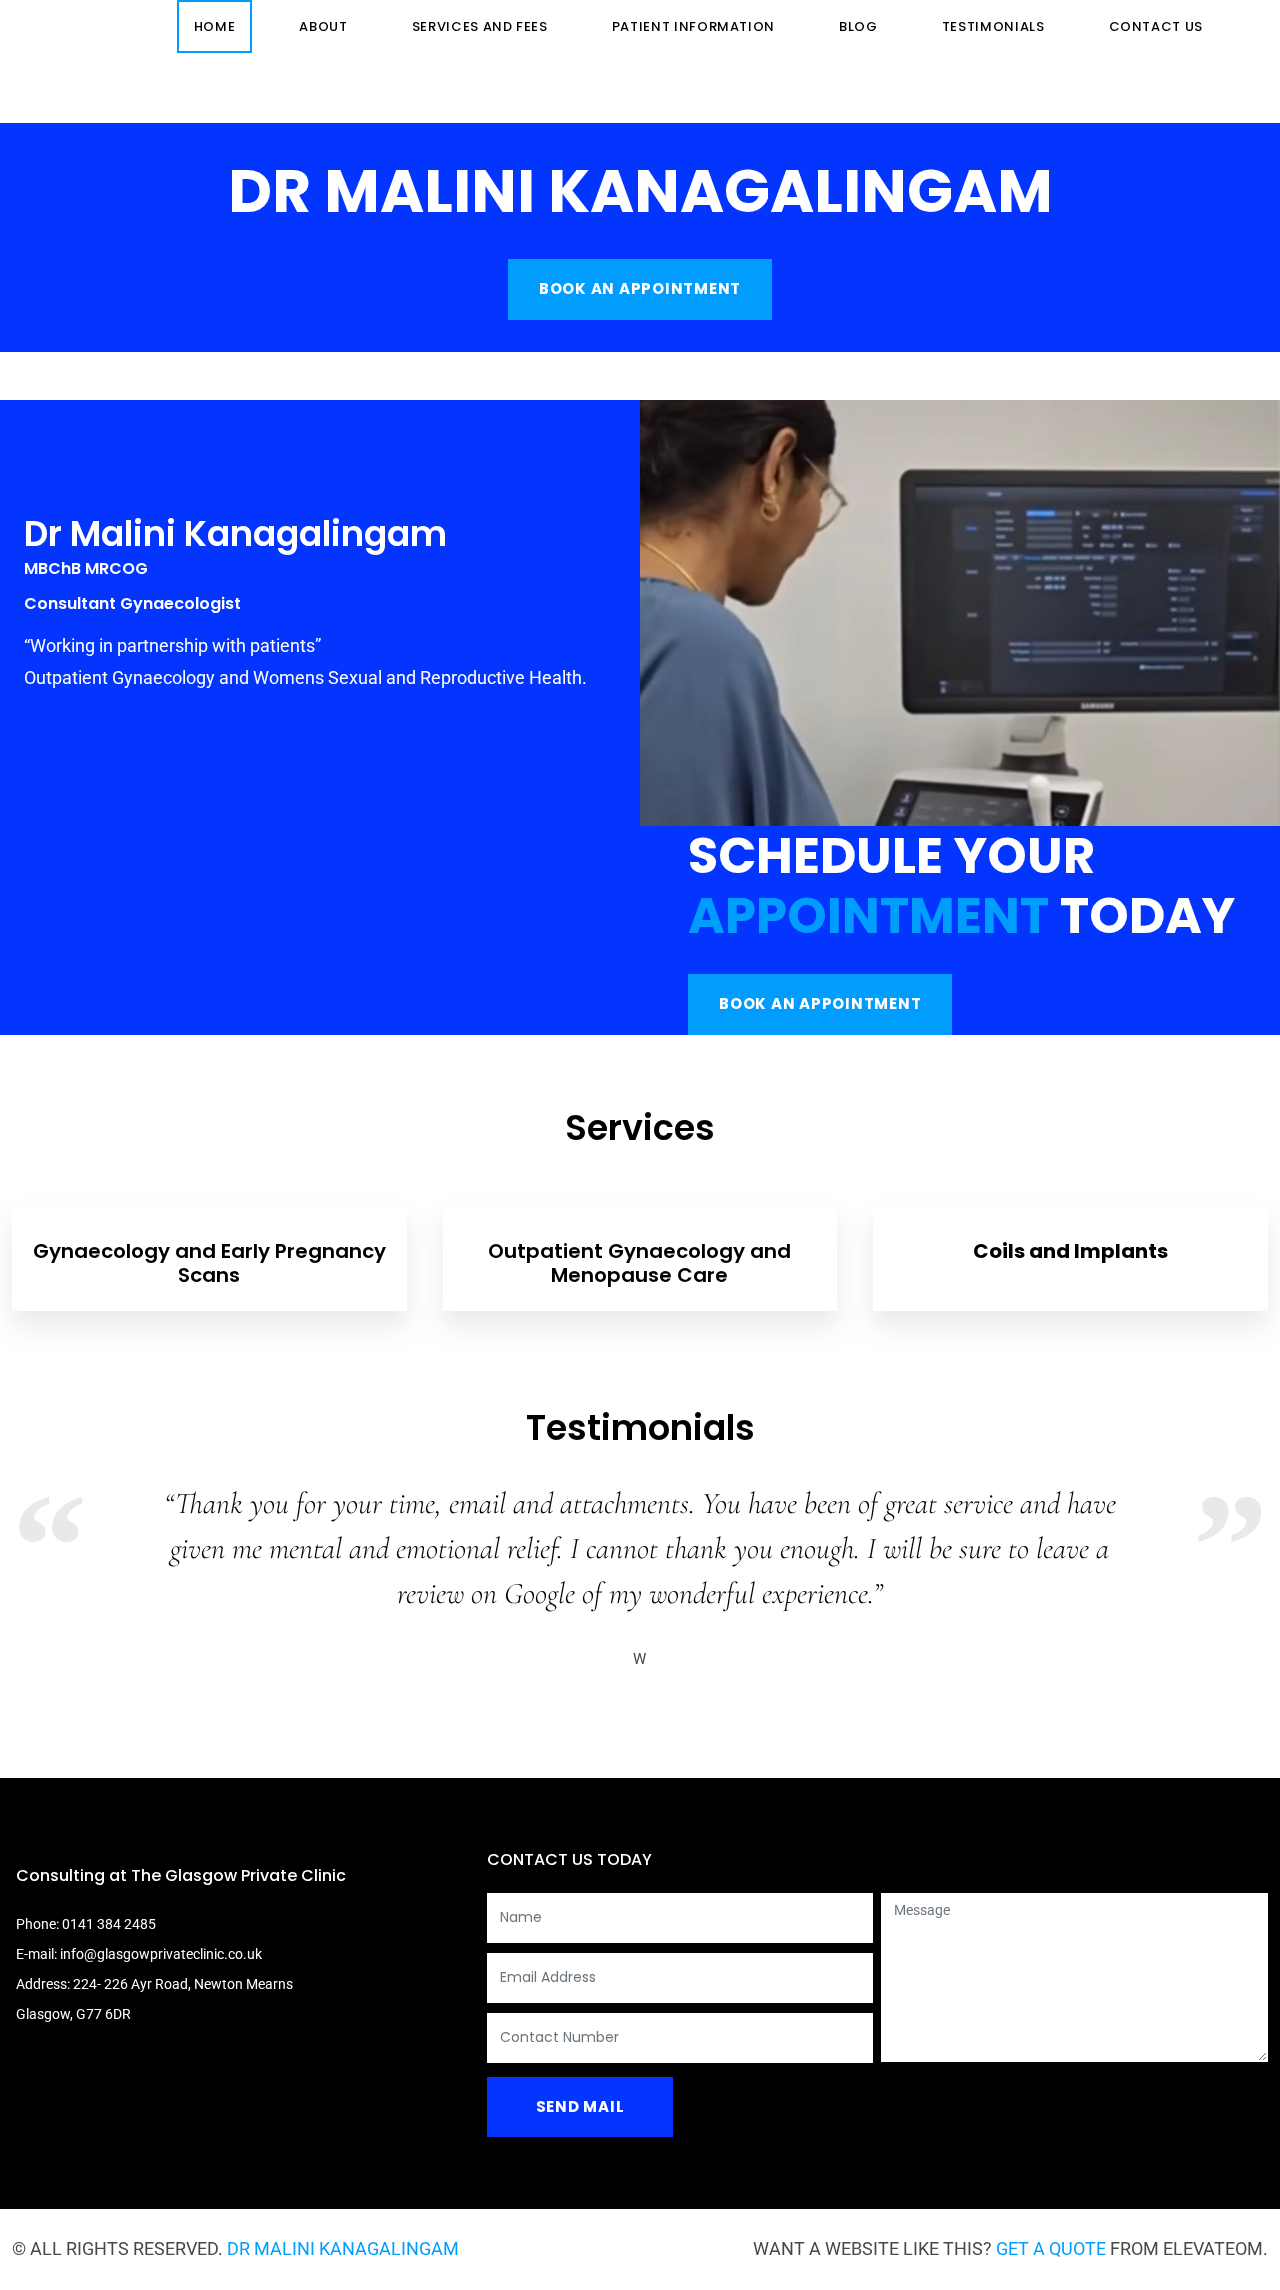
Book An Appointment (640, 288)
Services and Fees (480, 26)
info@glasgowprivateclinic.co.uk (161, 1954)
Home (215, 26)
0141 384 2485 (109, 1924)
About (323, 26)
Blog (858, 26)
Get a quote (1051, 2248)
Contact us (1156, 26)
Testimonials (993, 26)
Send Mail (580, 2106)
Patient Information (693, 26)
